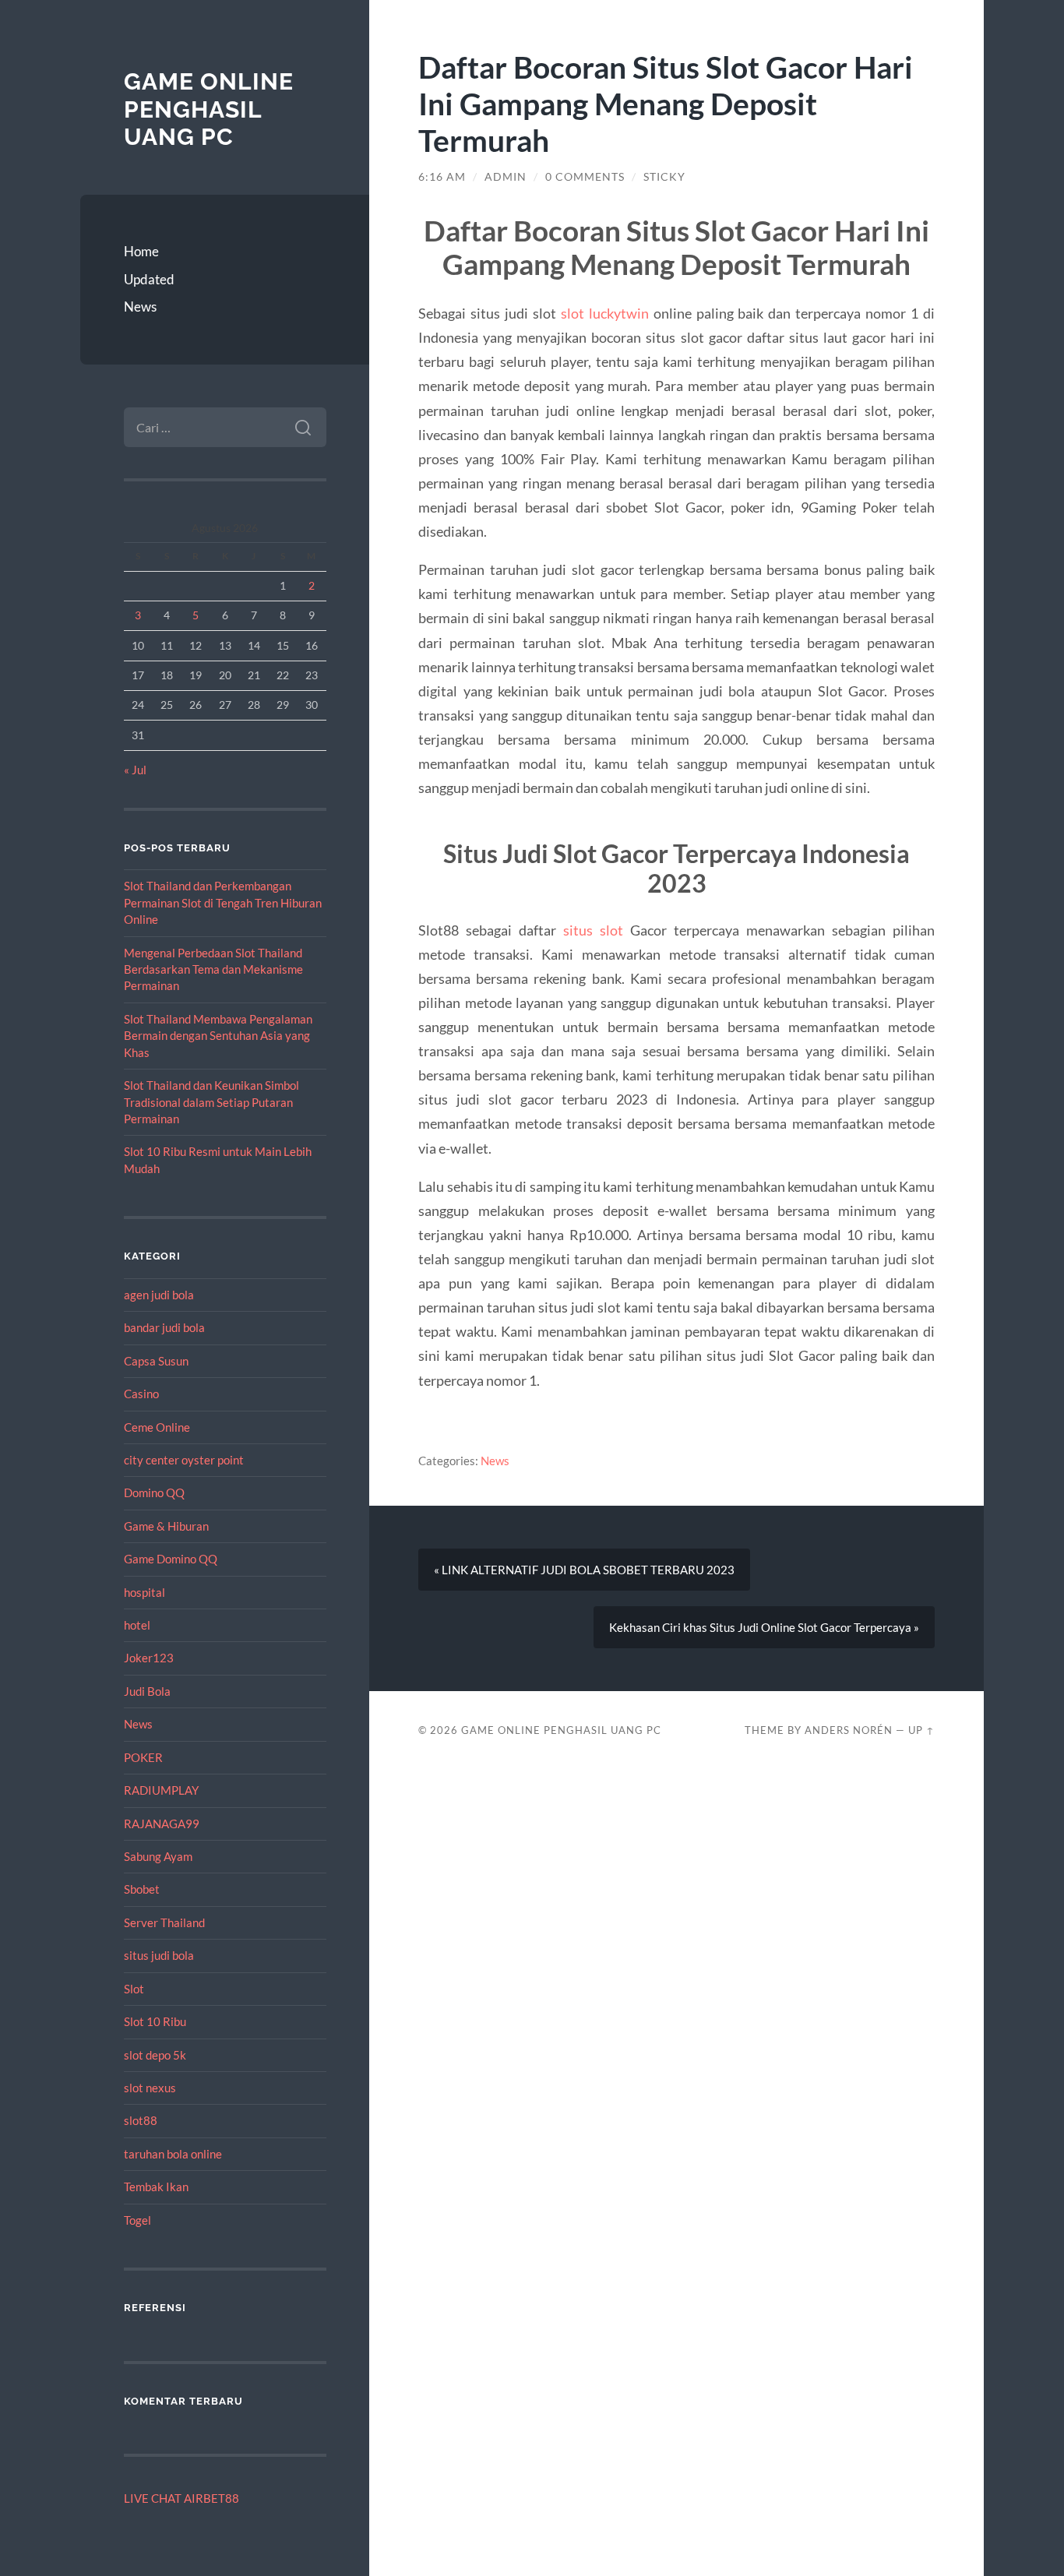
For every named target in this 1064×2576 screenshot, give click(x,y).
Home (141, 251)
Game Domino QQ (171, 1559)
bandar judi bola (164, 1327)
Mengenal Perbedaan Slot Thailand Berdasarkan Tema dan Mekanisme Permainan (213, 969)
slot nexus (150, 2088)
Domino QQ (154, 1492)
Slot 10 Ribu (155, 2021)
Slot (134, 1989)
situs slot (593, 930)
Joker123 (149, 1658)
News (140, 307)
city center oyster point (184, 1460)
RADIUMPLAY (161, 1790)
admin (506, 177)
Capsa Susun (156, 1361)
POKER (143, 1757)
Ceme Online (157, 1427)
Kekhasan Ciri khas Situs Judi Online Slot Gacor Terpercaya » (764, 1627)
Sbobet (142, 1889)
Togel (137, 2220)
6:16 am (442, 177)
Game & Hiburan (166, 1526)
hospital (144, 1592)
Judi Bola (147, 1691)
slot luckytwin (605, 313)
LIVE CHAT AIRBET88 (181, 2498)
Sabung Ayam (158, 1856)
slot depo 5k (155, 2055)
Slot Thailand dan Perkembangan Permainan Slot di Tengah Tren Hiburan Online (223, 902)
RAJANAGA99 (162, 1824)
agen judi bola (159, 1295)
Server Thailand (164, 1922)
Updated (149, 279)
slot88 (141, 2120)
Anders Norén (849, 1730)
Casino (141, 1394)
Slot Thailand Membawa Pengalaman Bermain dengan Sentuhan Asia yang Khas (218, 1036)
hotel (137, 1625)
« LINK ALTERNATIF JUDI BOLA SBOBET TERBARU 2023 (584, 1570)
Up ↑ (921, 1730)
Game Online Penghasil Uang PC (209, 109)
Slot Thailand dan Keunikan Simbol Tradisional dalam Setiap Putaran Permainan (211, 1102)
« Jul (135, 770)
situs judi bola (159, 1955)
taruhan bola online (173, 2154)
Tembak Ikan (156, 2187)
